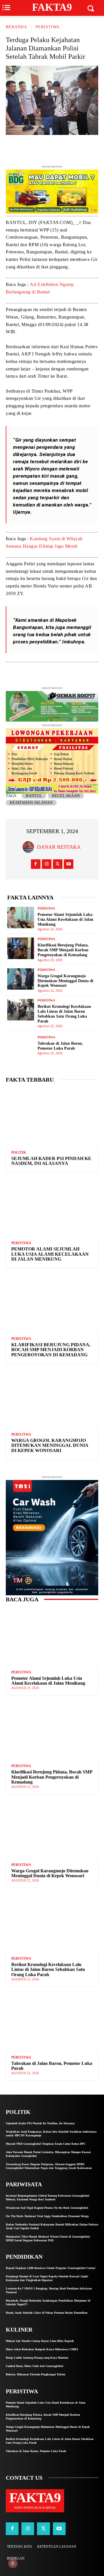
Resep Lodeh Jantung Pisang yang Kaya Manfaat (37, 2358)
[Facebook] (55, 148)
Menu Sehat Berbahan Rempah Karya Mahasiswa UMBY (42, 2349)
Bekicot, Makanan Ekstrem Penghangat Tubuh (36, 2374)
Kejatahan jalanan (31, 803)
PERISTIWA (48, 27)
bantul (34, 796)
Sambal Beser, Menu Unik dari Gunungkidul (35, 2366)
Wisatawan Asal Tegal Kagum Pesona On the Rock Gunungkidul (47, 2208)
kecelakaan (66, 796)
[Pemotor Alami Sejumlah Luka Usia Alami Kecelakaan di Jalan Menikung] (21, 918)
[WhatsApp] (81, 148)
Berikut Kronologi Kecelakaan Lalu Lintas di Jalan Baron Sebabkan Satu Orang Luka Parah (48, 1969)
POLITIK (19, 1153)
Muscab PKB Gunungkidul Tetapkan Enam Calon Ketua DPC (46, 2144)
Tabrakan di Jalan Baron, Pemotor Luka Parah (52, 2066)
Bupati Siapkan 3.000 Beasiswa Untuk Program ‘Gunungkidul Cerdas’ (51, 2268)
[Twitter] (41, 148)
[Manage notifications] (13, 2563)
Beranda (16, 27)
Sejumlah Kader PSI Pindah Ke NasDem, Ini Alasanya (51, 1161)
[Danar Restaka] (30, 847)
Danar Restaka (59, 847)
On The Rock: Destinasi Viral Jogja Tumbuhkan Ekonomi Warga (47, 2216)
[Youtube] (69, 864)
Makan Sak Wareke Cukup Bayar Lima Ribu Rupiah (40, 2341)
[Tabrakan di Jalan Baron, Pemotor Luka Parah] (21, 1045)
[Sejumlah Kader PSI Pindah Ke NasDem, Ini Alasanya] (52, 1117)
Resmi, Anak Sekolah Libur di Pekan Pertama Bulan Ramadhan (47, 2313)
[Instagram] (47, 864)
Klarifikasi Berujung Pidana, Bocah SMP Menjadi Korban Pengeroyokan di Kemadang (63, 950)
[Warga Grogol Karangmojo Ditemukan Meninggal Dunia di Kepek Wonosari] (21, 979)
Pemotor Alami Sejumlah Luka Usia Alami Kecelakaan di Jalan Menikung (65, 919)
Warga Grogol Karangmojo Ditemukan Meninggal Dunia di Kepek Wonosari (65, 981)
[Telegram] (68, 148)
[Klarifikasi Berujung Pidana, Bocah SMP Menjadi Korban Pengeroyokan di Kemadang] (21, 948)
